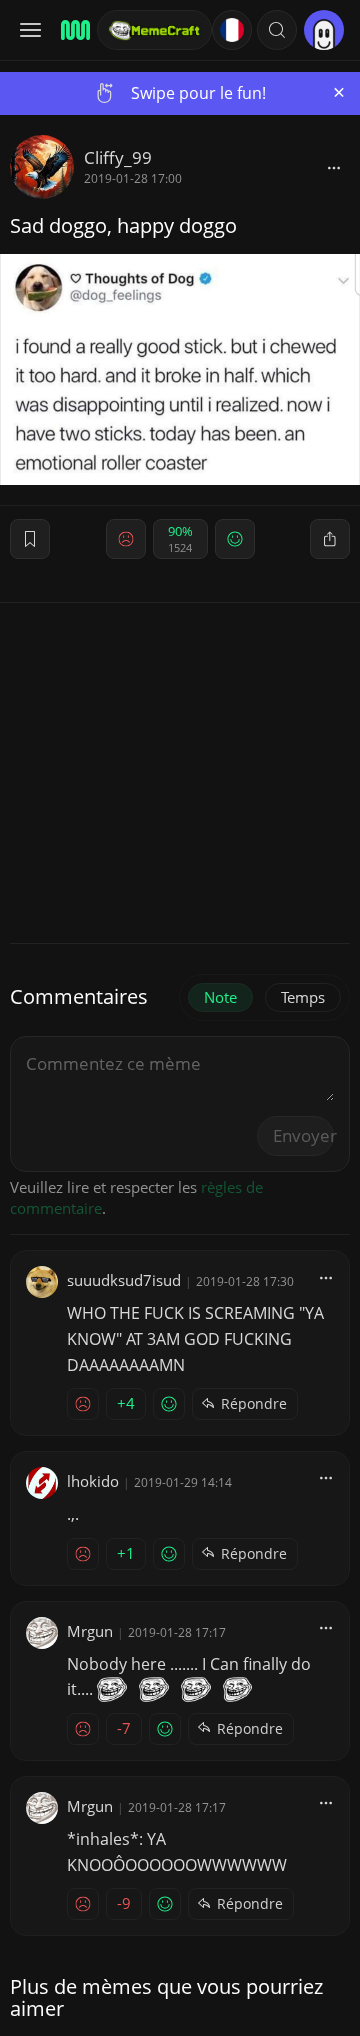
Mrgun (90, 1631)
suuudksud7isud (124, 1280)
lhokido (93, 1481)
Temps (303, 997)
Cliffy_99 (118, 157)
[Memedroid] (72, 30)
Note (220, 997)
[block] (334, 167)
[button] (277, 30)
